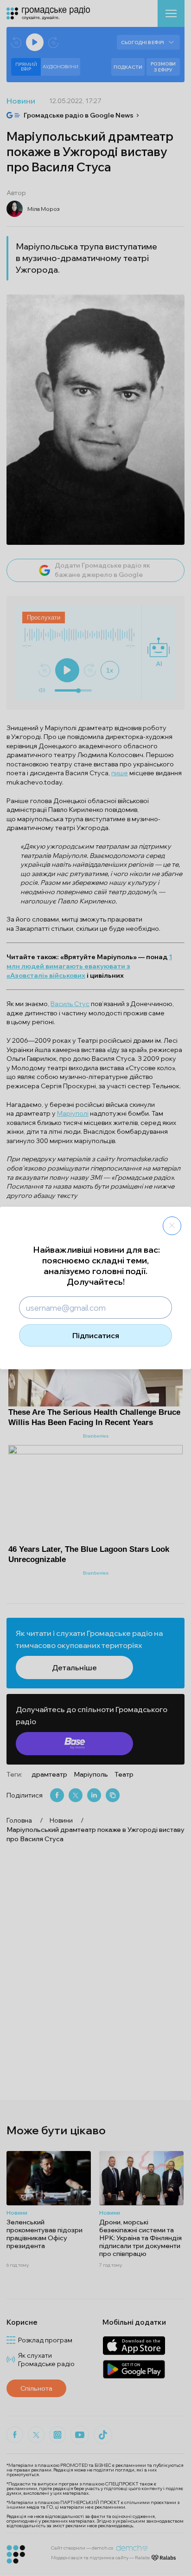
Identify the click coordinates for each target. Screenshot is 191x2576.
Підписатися (96, 1335)
